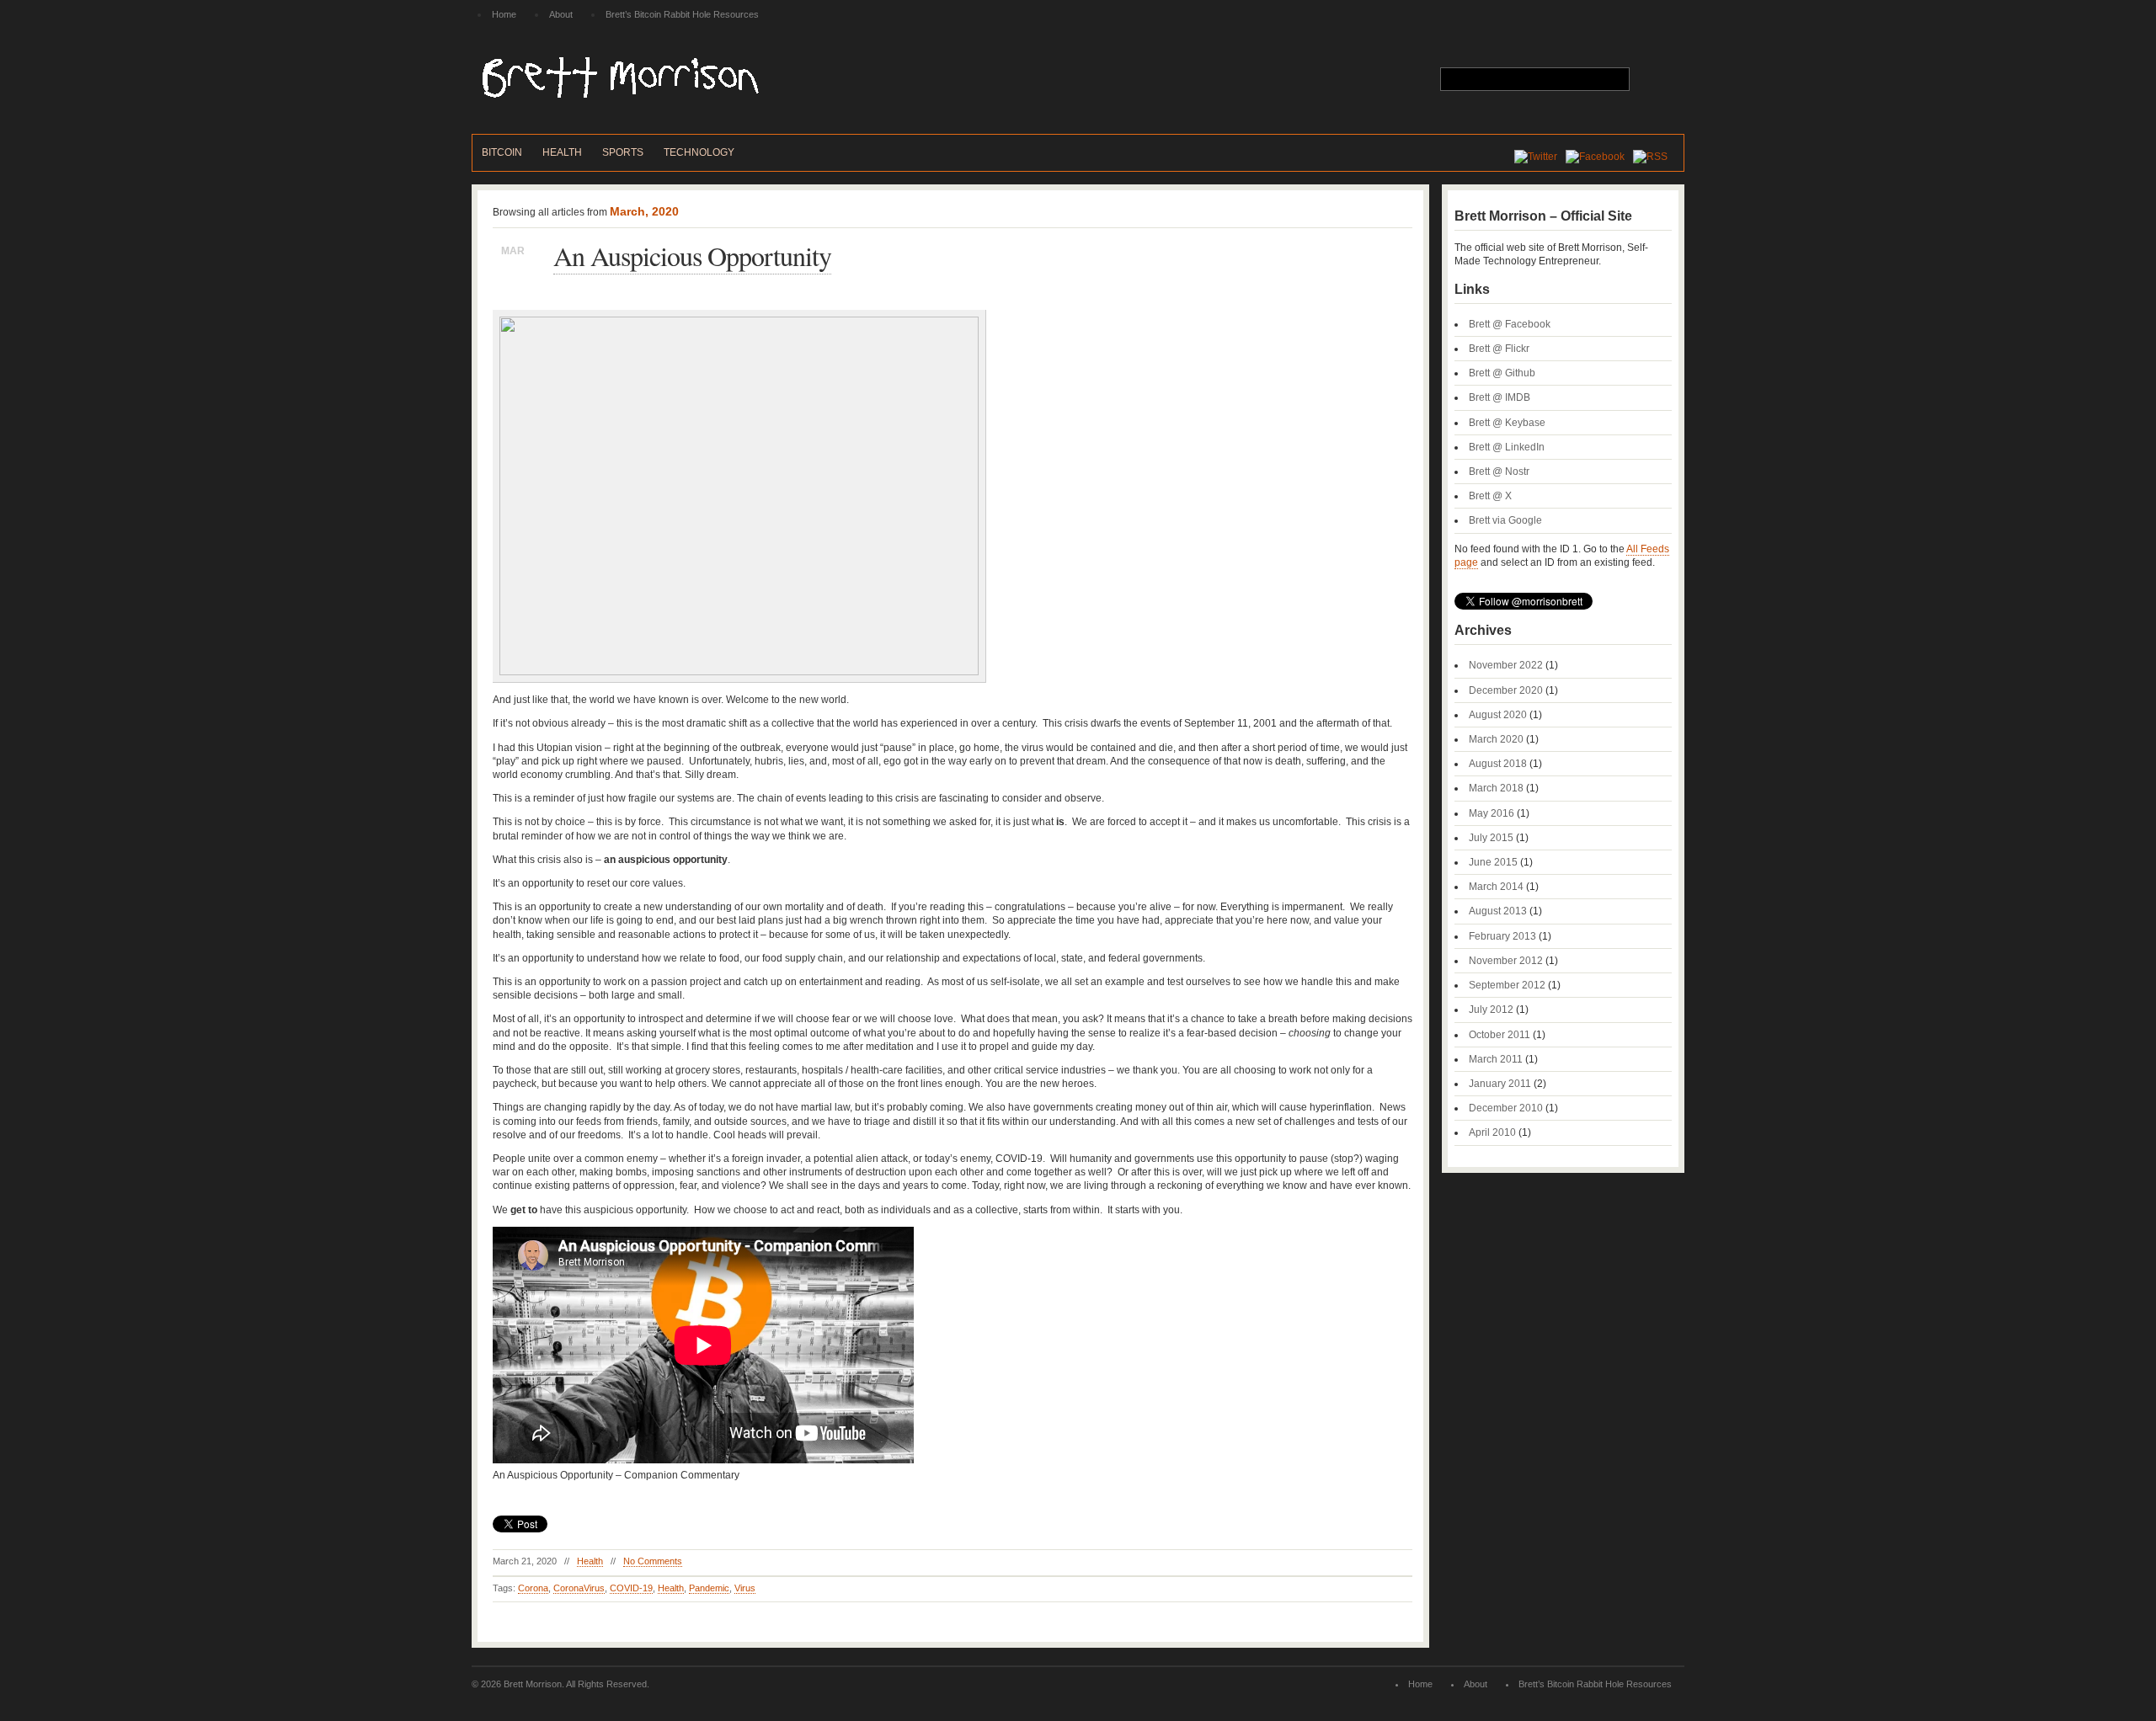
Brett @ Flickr (1499, 349)
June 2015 (1493, 862)
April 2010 (1492, 1132)
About (561, 14)
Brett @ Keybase (1507, 423)
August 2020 (1498, 715)
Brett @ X (1490, 496)
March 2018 (1496, 788)
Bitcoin (502, 152)
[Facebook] (1599, 157)
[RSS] (1654, 157)
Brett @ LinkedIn (1507, 447)
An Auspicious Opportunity (692, 256)
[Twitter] (1540, 157)
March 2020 (1496, 739)
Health (562, 152)
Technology (699, 152)
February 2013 (1502, 936)
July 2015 (1491, 838)
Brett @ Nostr (1499, 472)
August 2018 (1498, 764)
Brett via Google (1505, 520)
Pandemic (709, 1588)
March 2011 (1496, 1059)
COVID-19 (631, 1588)
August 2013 (1498, 911)
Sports (623, 152)
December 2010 (1506, 1108)
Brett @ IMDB (1500, 397)
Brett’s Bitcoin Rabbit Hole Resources (682, 14)
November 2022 (1506, 665)
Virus (745, 1588)
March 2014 (1496, 887)
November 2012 (1506, 961)
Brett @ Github (1502, 373)
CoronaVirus (579, 1588)
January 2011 (1500, 1084)
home (504, 14)
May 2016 (1492, 813)
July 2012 (1491, 1010)
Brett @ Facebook (1510, 324)
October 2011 (1500, 1035)
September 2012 (1507, 985)
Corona (533, 1588)
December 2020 (1506, 690)
